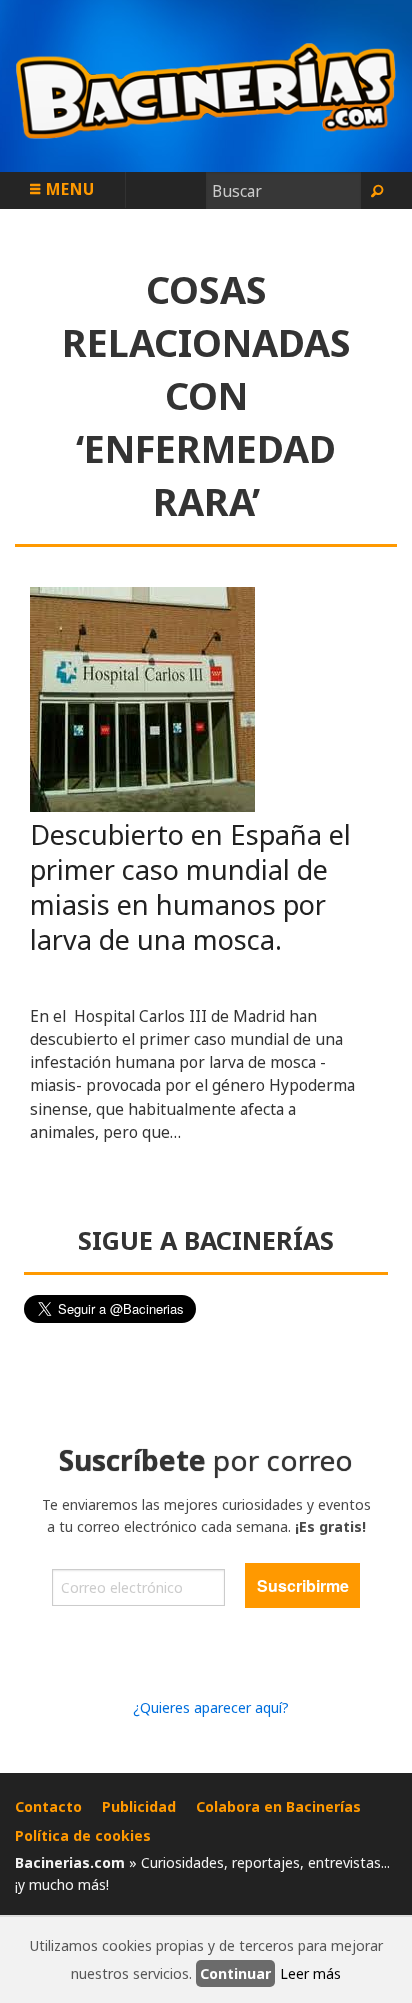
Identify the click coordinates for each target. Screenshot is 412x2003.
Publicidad (139, 1806)
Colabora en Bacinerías (278, 1806)
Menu (68, 189)
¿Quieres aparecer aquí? (211, 1707)
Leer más (310, 1973)
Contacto (48, 1806)
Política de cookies (83, 1835)
